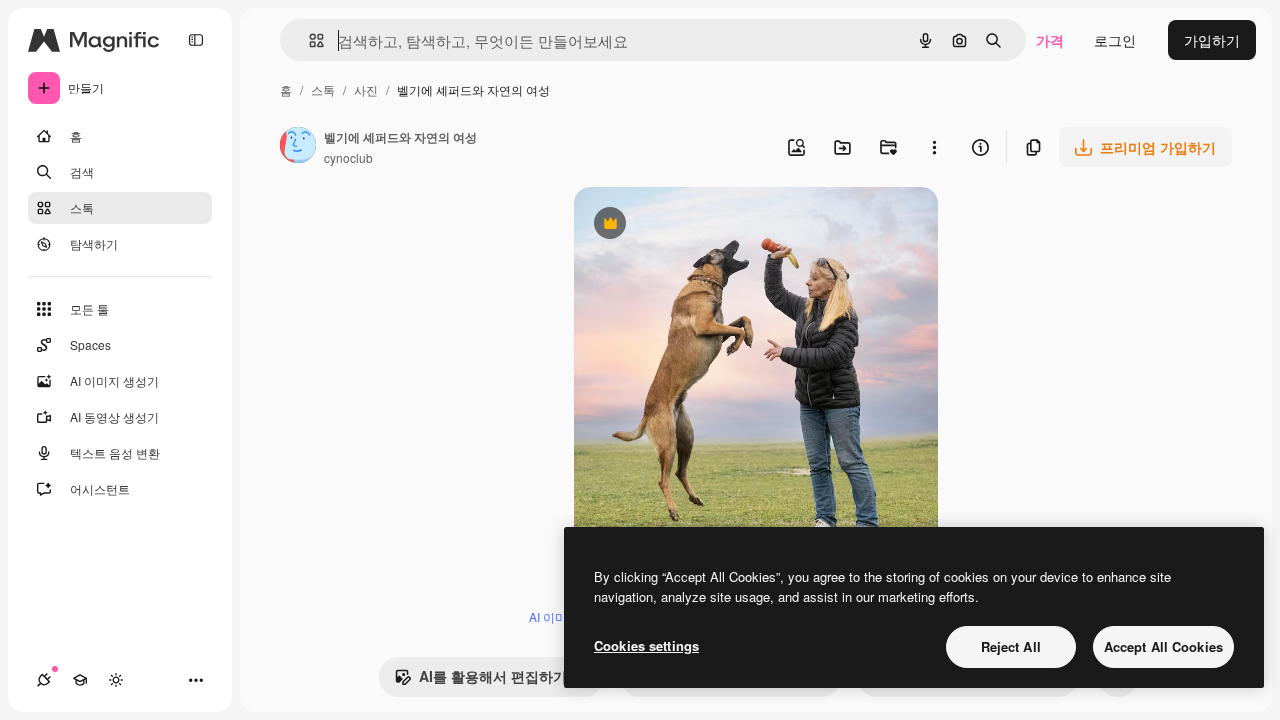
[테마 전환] (116, 680)
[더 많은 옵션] (934, 147)
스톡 (323, 89)
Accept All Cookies (1163, 646)
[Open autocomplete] (308, 40)
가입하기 (1212, 40)
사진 (366, 89)
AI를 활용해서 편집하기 (480, 681)
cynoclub (348, 157)
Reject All (1011, 646)
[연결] (44, 680)
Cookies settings (646, 645)
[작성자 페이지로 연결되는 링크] (298, 147)
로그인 (1115, 40)
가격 (1050, 40)
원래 (689, 225)
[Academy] (80, 680)
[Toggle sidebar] (196, 40)
